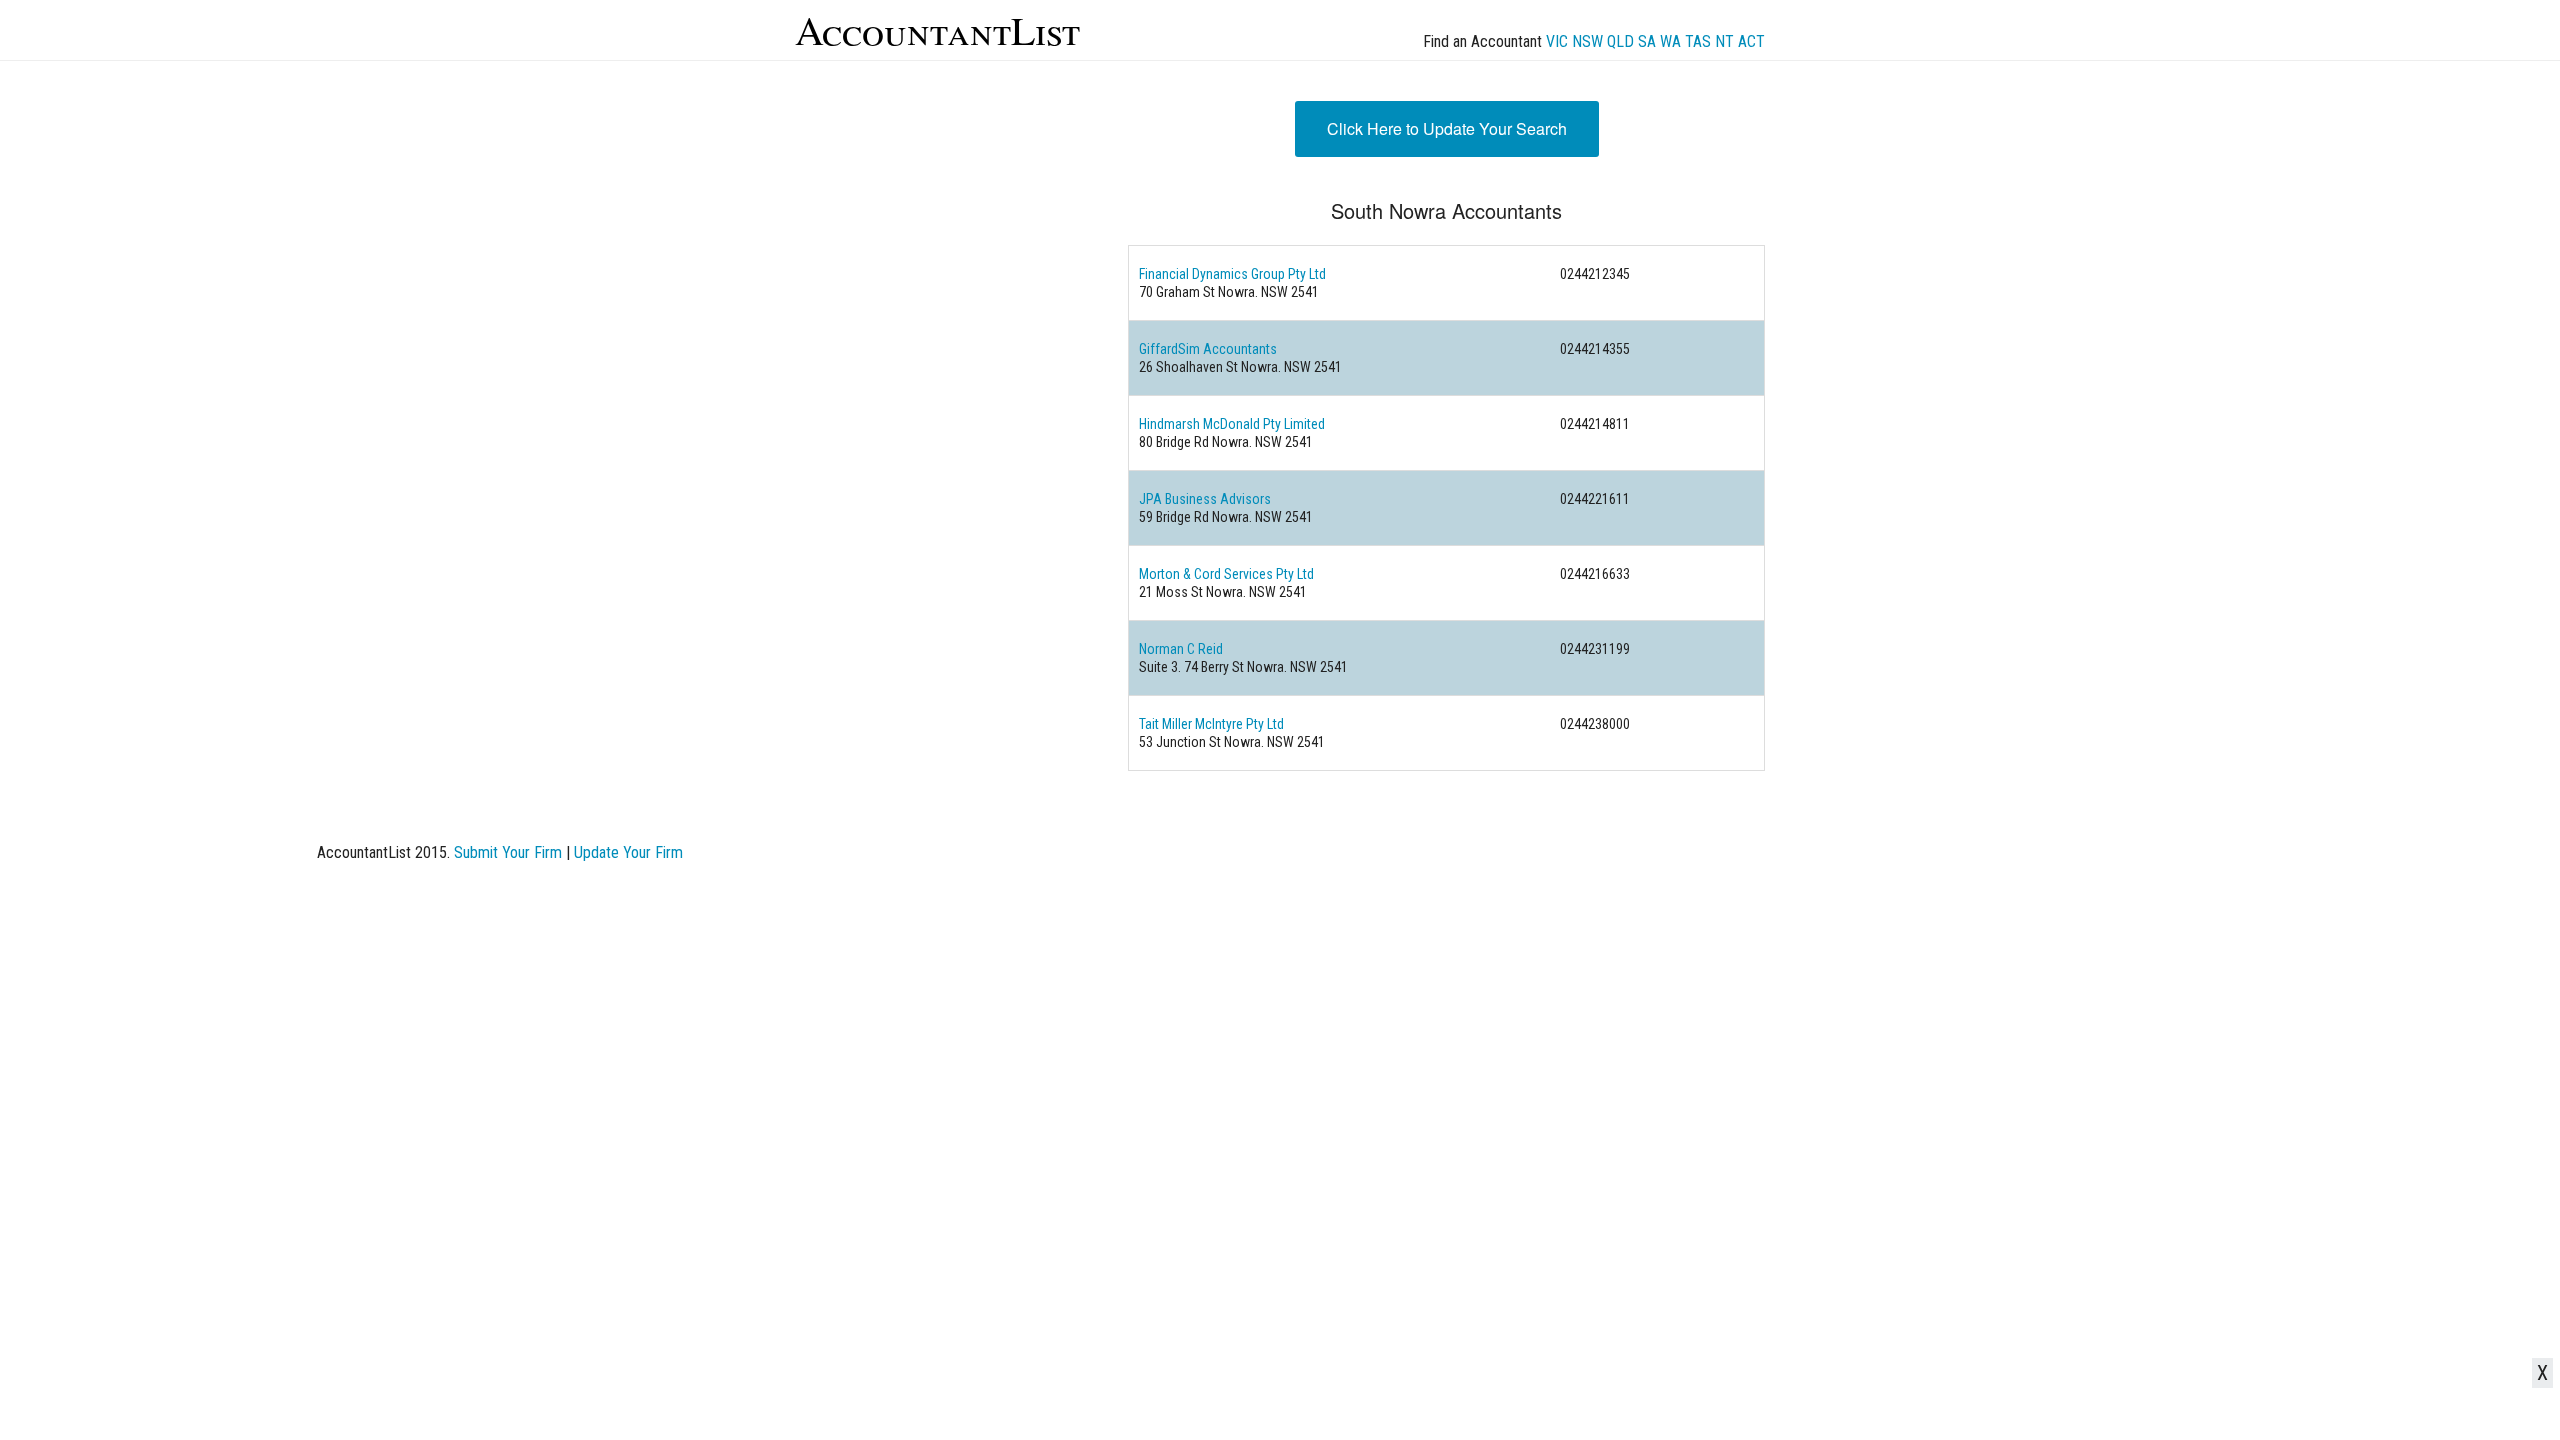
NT (1724, 41)
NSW (1587, 41)
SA (1647, 41)
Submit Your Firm (508, 852)
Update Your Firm (628, 852)
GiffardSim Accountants (1208, 349)
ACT (1751, 41)
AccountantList (937, 29)
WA (1670, 41)
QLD (1620, 41)
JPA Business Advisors (1205, 499)
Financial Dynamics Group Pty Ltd (1232, 274)
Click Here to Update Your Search (1447, 128)
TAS (1698, 41)
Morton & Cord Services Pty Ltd (1226, 574)
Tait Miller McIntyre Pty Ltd (1211, 724)
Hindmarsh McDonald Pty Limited (1232, 424)
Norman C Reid (1181, 649)
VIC (1557, 41)
